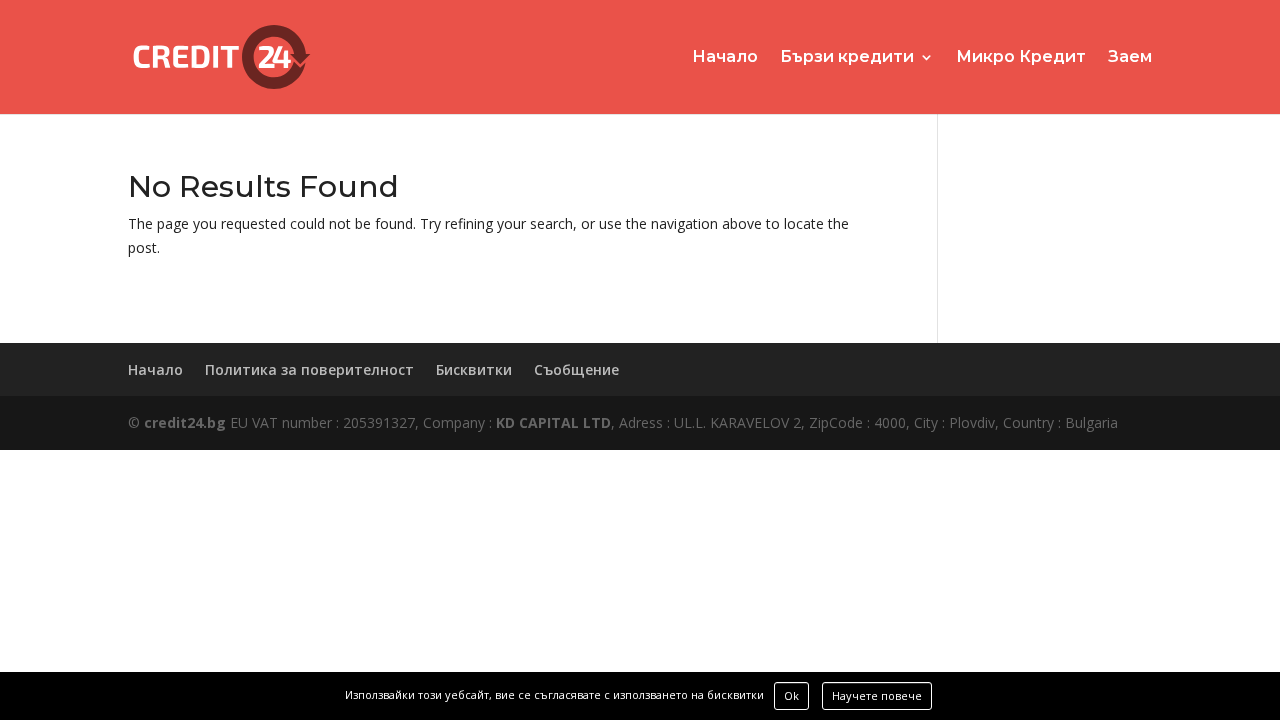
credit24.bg (185, 422)
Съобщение (576, 369)
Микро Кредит (1021, 58)
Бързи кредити (847, 58)
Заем (1130, 58)
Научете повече (877, 695)
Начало (725, 58)
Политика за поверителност (309, 369)
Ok (791, 695)
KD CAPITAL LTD (553, 422)
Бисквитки (474, 369)
